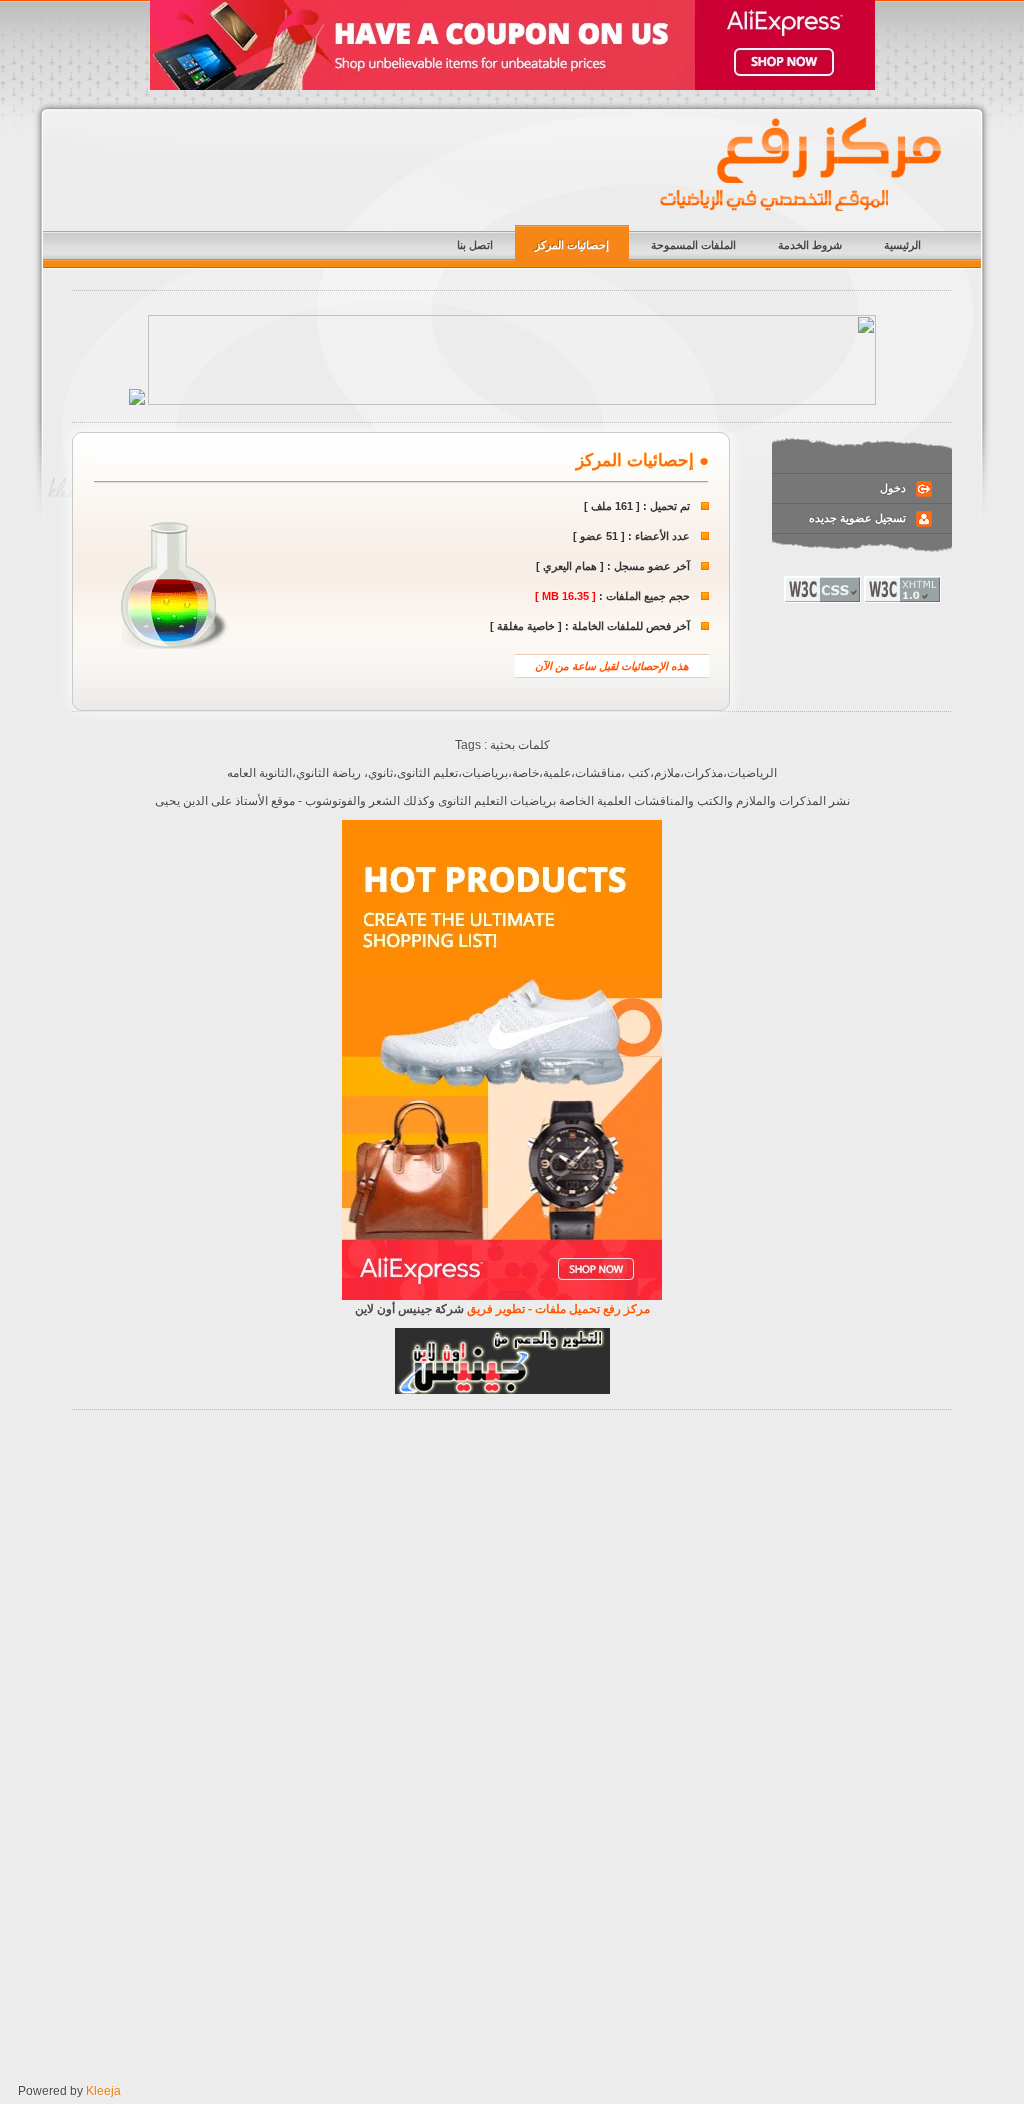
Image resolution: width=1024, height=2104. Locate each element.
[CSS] (822, 599)
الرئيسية (902, 245)
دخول (893, 488)
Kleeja (103, 2091)
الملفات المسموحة (693, 245)
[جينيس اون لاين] (502, 1390)
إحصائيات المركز (572, 245)
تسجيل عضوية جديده (857, 518)
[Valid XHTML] (902, 599)
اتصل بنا (475, 245)
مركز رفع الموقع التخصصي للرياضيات (802, 165)
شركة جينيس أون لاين (409, 1309)
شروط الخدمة (810, 245)
